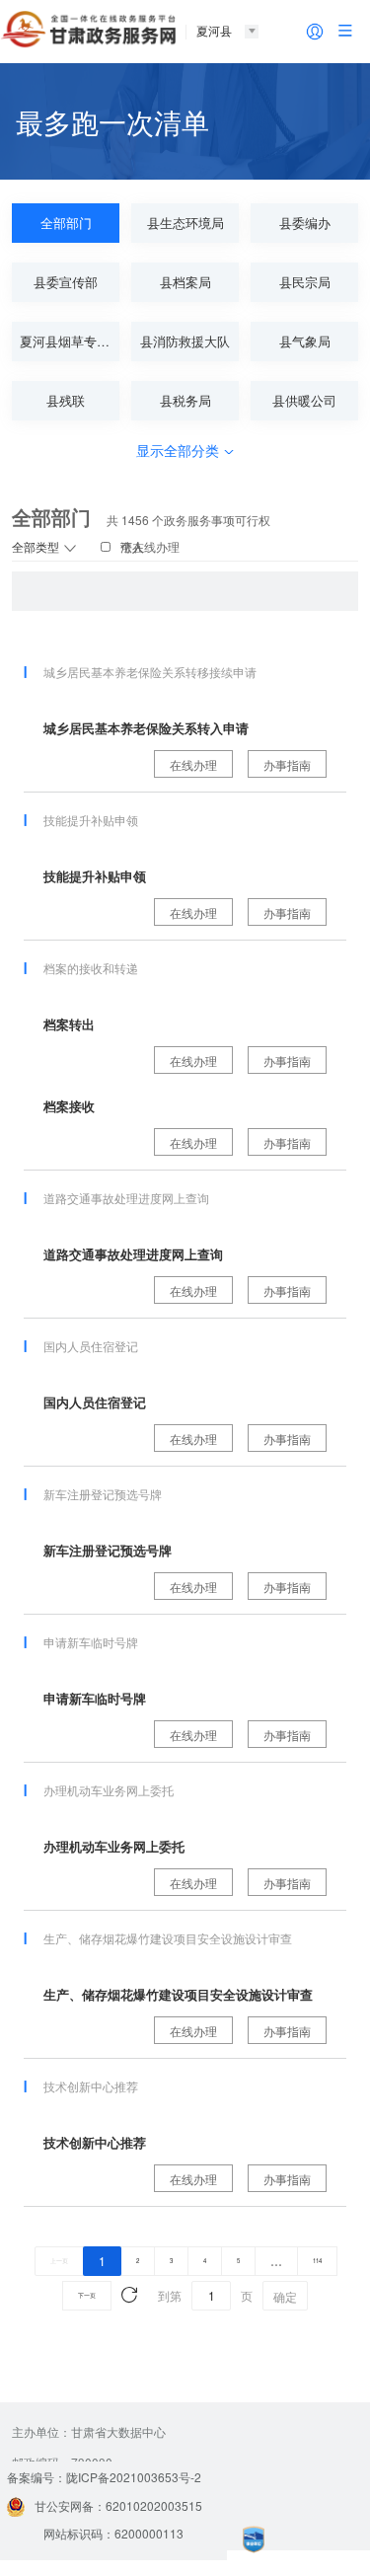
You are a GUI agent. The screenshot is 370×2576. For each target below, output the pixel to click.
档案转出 (69, 1024)
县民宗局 (305, 282)
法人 (132, 546)
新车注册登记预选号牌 (108, 1550)
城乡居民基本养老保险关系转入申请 (146, 728)
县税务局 (185, 400)
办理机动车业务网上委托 (114, 1846)
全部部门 (66, 223)
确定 (285, 2296)
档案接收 (69, 1106)
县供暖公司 (304, 400)
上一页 (59, 2261)
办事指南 (287, 764)
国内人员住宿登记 (95, 1402)
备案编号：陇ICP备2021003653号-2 (104, 2477)
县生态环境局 (185, 223)
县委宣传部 (66, 282)
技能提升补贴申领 (95, 876)
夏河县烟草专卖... (70, 341)
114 (317, 2261)
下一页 (87, 2295)
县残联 (66, 400)
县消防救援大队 (185, 341)
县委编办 (305, 223)
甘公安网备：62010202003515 (118, 2505)
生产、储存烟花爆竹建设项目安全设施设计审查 (178, 1994)
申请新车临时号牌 (95, 1698)
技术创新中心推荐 (95, 2142)
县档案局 (185, 282)
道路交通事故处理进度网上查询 (133, 1254)
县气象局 (305, 341)
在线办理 (193, 764)
